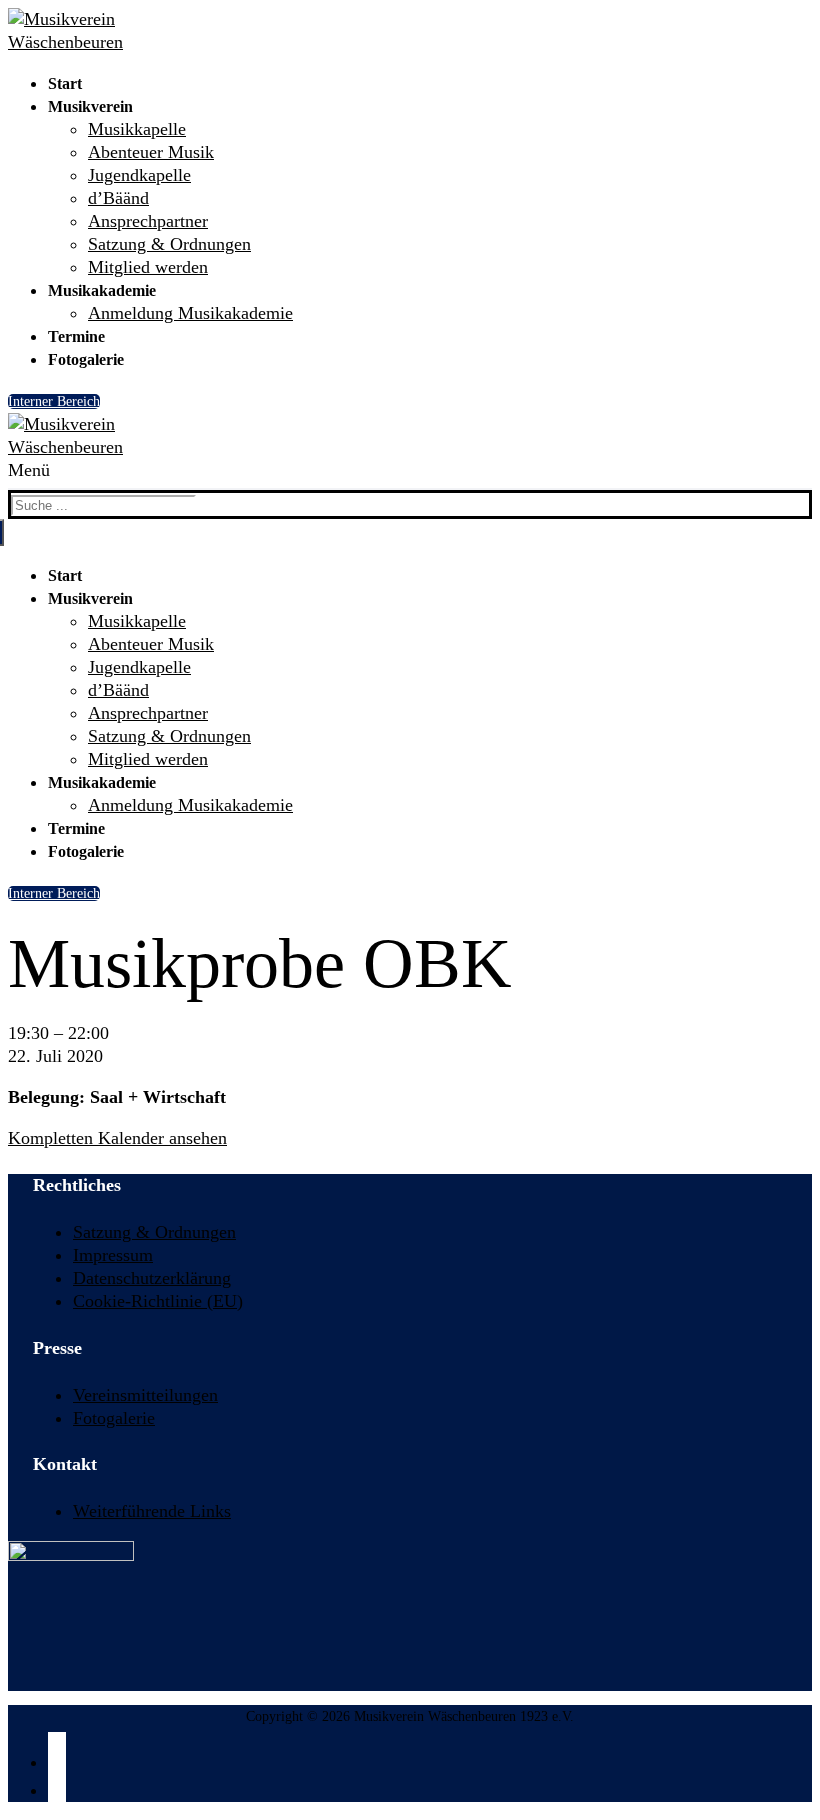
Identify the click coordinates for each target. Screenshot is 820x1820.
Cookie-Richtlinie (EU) (158, 1301)
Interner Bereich (54, 401)
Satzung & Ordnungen (154, 1232)
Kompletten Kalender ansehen (117, 1138)
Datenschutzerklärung (152, 1278)
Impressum (113, 1255)
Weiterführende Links (152, 1511)
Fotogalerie (114, 1418)
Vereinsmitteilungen (145, 1395)
